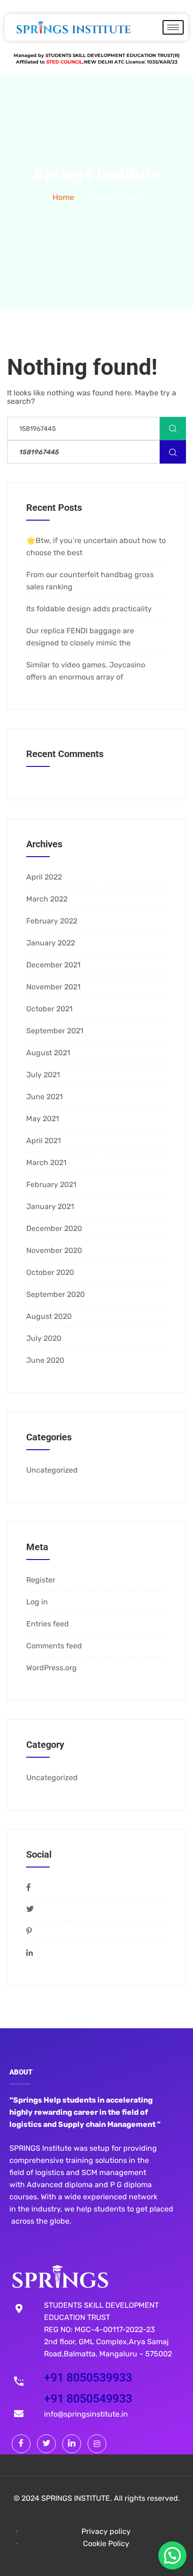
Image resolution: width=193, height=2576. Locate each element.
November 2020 (54, 1250)
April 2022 (44, 877)
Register (41, 1580)
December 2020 (54, 1228)
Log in (37, 1602)
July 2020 (44, 1338)
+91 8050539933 (88, 2378)
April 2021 (44, 1141)
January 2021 (50, 1206)
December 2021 (53, 965)
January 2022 (51, 943)
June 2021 (45, 1097)
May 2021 (43, 1119)
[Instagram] (97, 2444)
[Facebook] (21, 2444)
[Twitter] (46, 2444)
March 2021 (46, 1163)
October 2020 (50, 1272)
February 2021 (51, 1184)
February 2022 (52, 921)
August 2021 (48, 1053)
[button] (172, 2555)
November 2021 (53, 987)
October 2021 (49, 1009)
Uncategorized (52, 1470)
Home (63, 197)
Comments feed (54, 1646)
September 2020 (56, 1294)
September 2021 (55, 1031)
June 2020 (45, 1360)
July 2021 (43, 1075)
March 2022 (47, 899)
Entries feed (48, 1624)
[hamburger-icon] (173, 27)
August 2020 (49, 1316)
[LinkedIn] (72, 2444)
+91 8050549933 (88, 2399)
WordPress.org (52, 1668)
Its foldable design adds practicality (89, 609)
